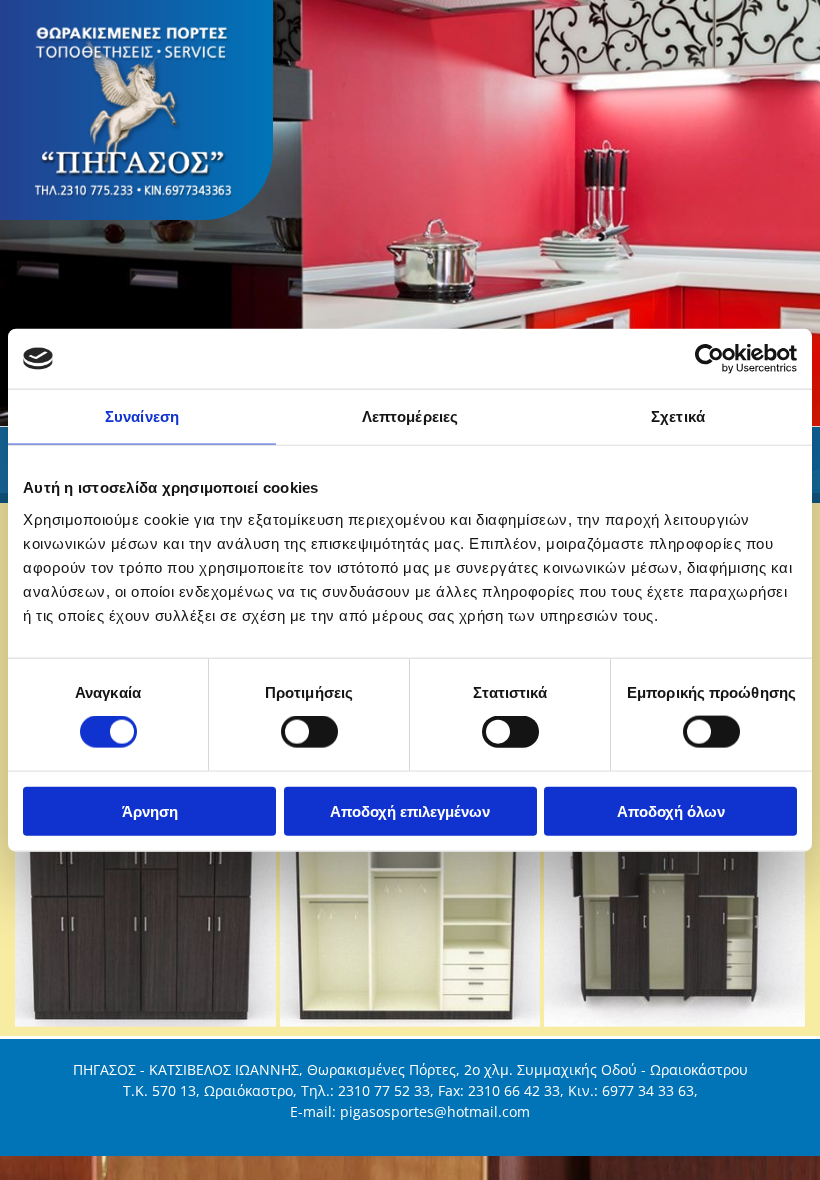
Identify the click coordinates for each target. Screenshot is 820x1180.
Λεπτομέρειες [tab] (410, 416)
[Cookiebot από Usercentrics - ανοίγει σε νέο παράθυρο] (709, 359)
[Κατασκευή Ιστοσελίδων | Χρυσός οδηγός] (410, 1134)
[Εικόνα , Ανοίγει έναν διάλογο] (410, 213)
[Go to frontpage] (136, 110)
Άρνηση (150, 810)
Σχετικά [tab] (678, 416)
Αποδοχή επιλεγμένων (410, 810)
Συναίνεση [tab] (142, 416)
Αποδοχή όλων (671, 810)
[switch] (309, 732)
